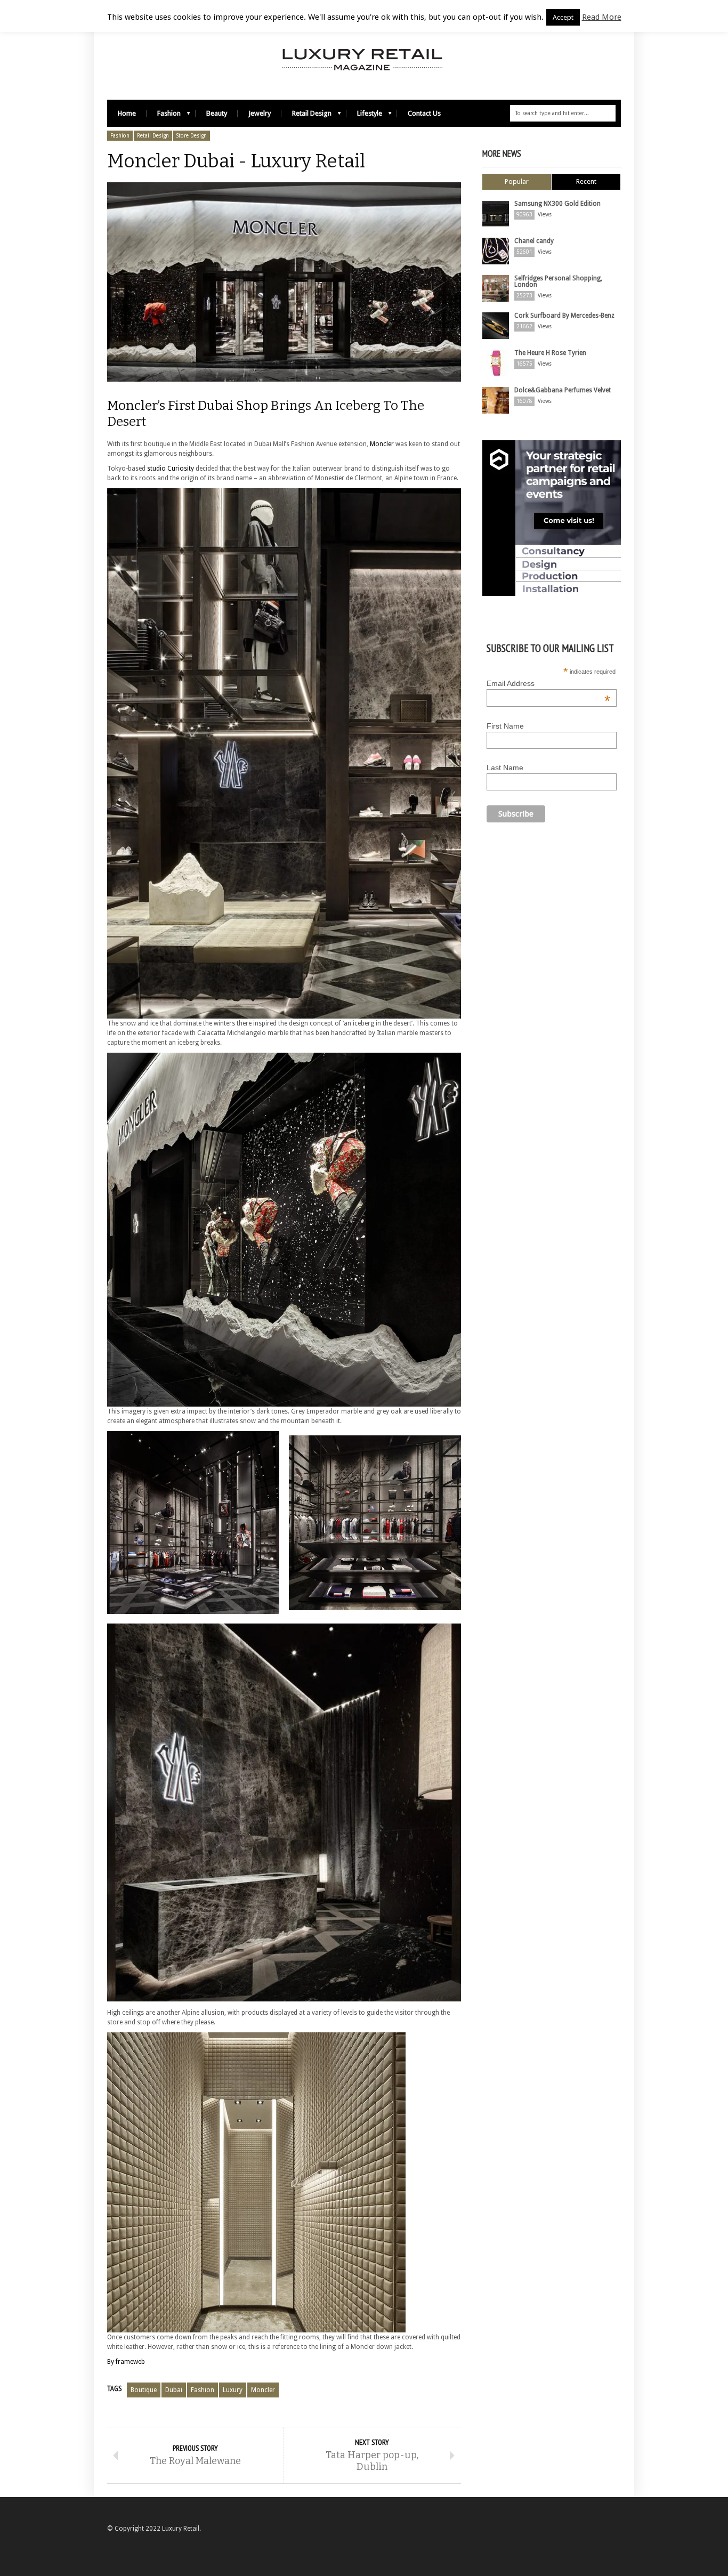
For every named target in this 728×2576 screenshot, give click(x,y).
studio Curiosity (171, 469)
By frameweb (126, 2362)
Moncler (382, 444)
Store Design (192, 136)
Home (127, 113)
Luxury (233, 2390)
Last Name (505, 768)
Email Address (548, 683)
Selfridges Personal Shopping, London (558, 281)
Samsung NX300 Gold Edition (557, 204)
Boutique (144, 2390)
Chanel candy (534, 241)
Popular (517, 181)
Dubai (174, 2390)
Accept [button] (563, 17)
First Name (505, 726)
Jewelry (260, 113)
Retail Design (306, 116)
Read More (602, 17)
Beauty (217, 113)
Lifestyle (364, 116)
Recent (586, 181)
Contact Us (424, 113)
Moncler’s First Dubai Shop (188, 406)
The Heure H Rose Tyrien (550, 353)
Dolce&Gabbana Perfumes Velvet (563, 390)
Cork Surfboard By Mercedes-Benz (564, 316)
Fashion (164, 116)
